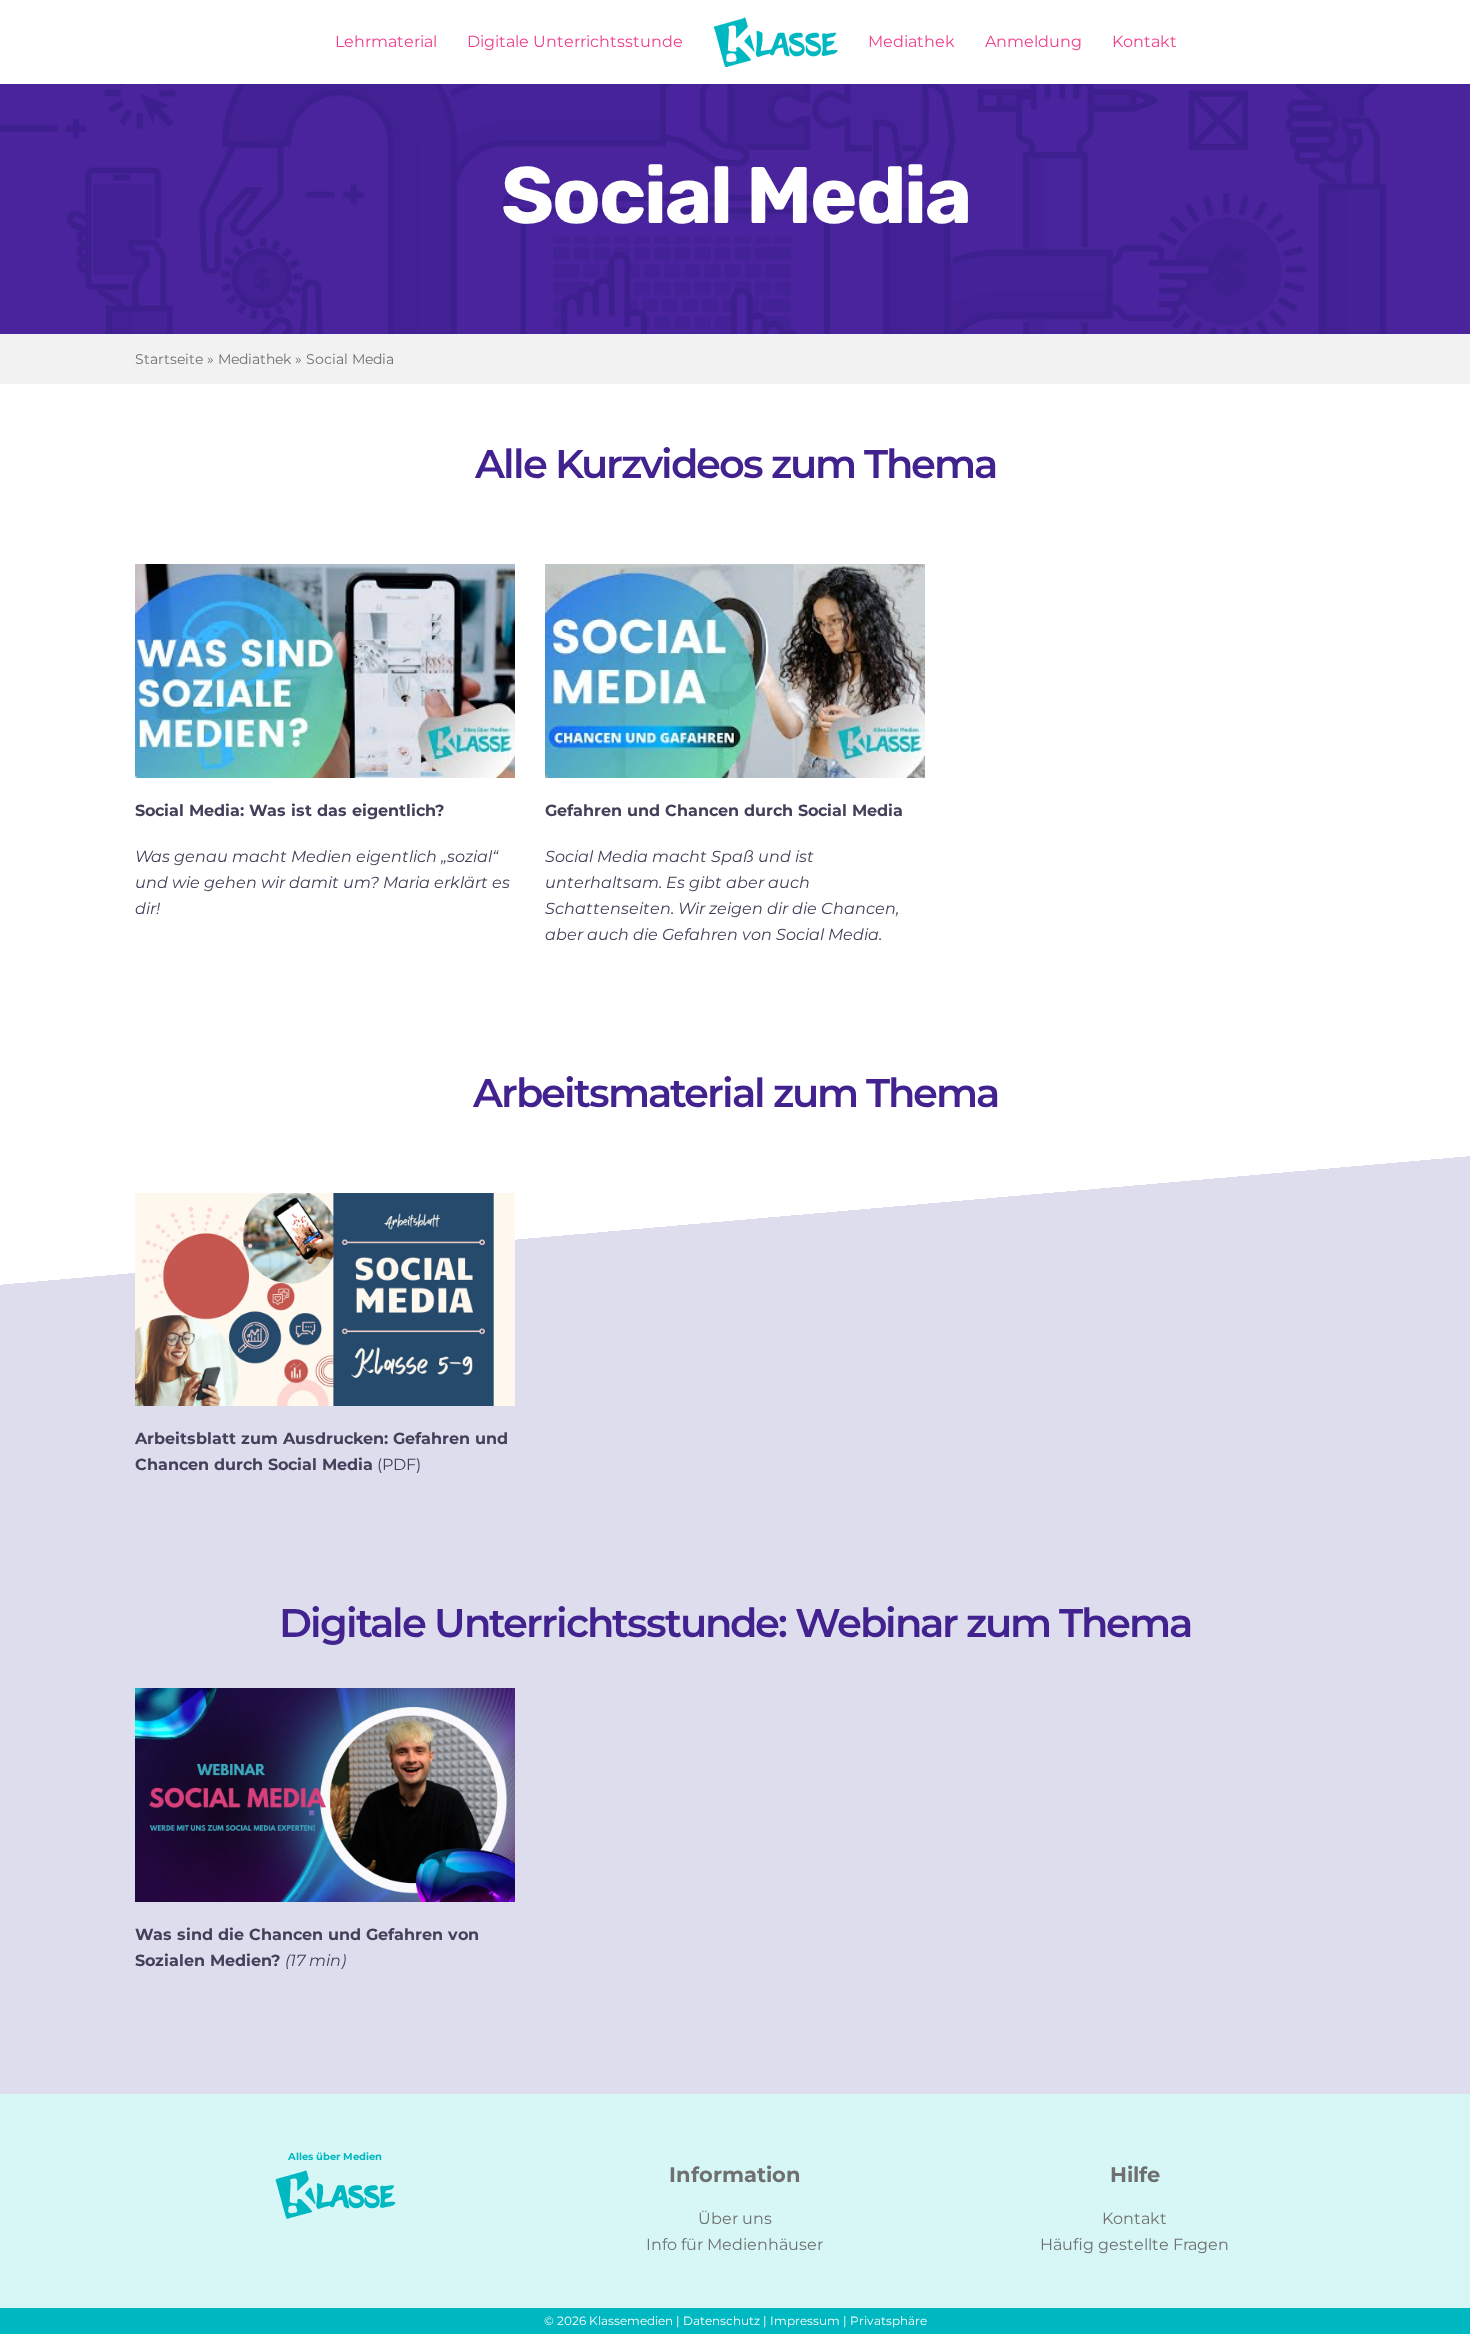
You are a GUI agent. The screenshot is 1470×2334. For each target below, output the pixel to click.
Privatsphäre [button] (888, 2320)
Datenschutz (721, 2320)
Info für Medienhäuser (734, 2244)
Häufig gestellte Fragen (1134, 2244)
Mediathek (254, 359)
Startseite (169, 359)
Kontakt (1134, 2218)
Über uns (735, 2218)
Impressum (805, 2320)
